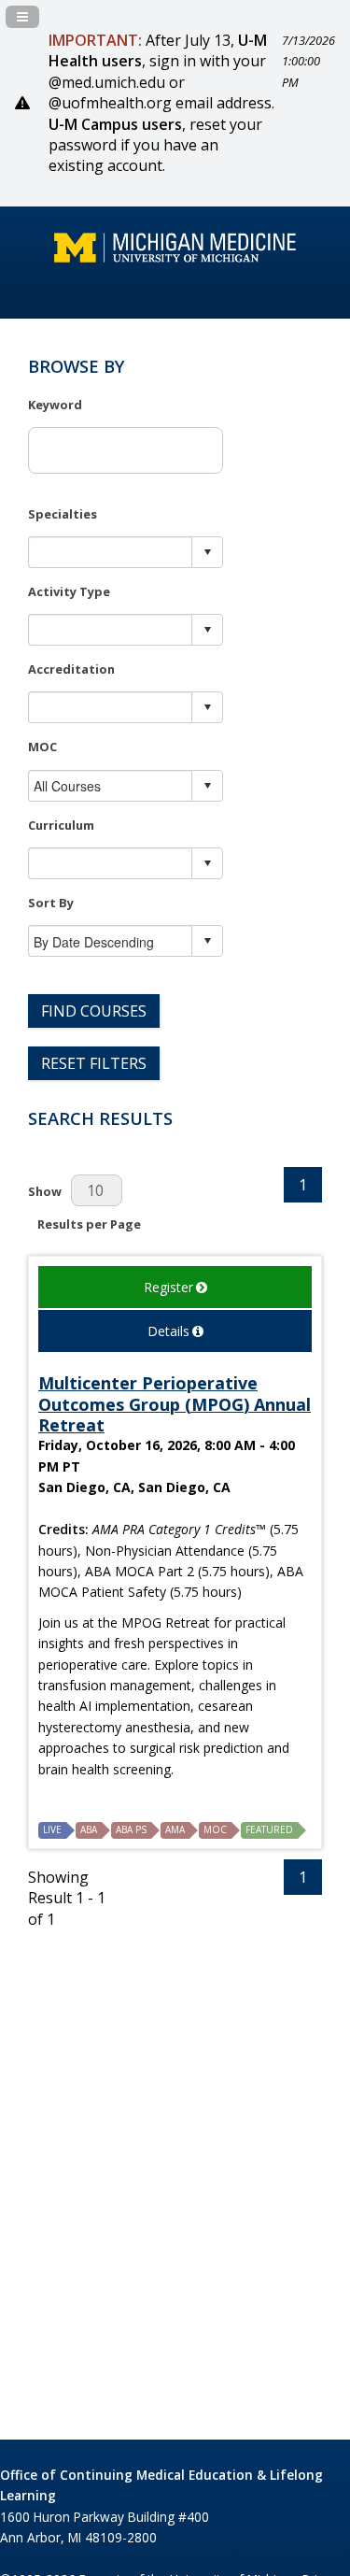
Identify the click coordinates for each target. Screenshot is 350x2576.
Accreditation (71, 669)
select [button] (207, 552)
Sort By (51, 903)
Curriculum (61, 825)
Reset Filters (94, 1063)
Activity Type (69, 591)
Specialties (63, 514)
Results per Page (89, 1224)
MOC (42, 747)
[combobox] (111, 553)
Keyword (55, 405)
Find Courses (94, 1011)
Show (45, 1191)
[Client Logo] (175, 257)
